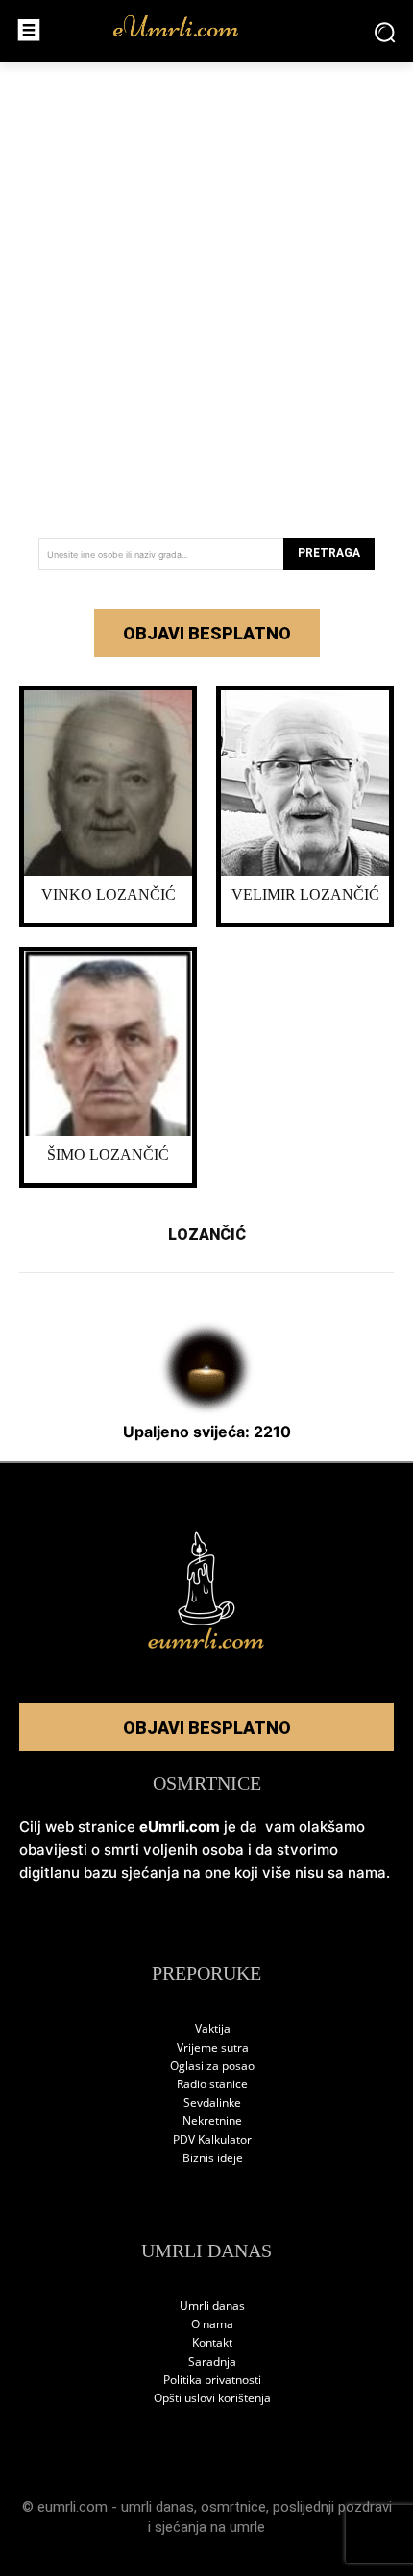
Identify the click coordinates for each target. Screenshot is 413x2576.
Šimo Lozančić (108, 1155)
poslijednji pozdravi (332, 2507)
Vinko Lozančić (109, 894)
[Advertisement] (206, 293)
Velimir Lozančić (305, 894)
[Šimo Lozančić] (108, 1044)
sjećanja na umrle (210, 2527)
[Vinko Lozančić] (108, 783)
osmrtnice (233, 2507)
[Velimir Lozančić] (305, 783)
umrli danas (158, 2507)
